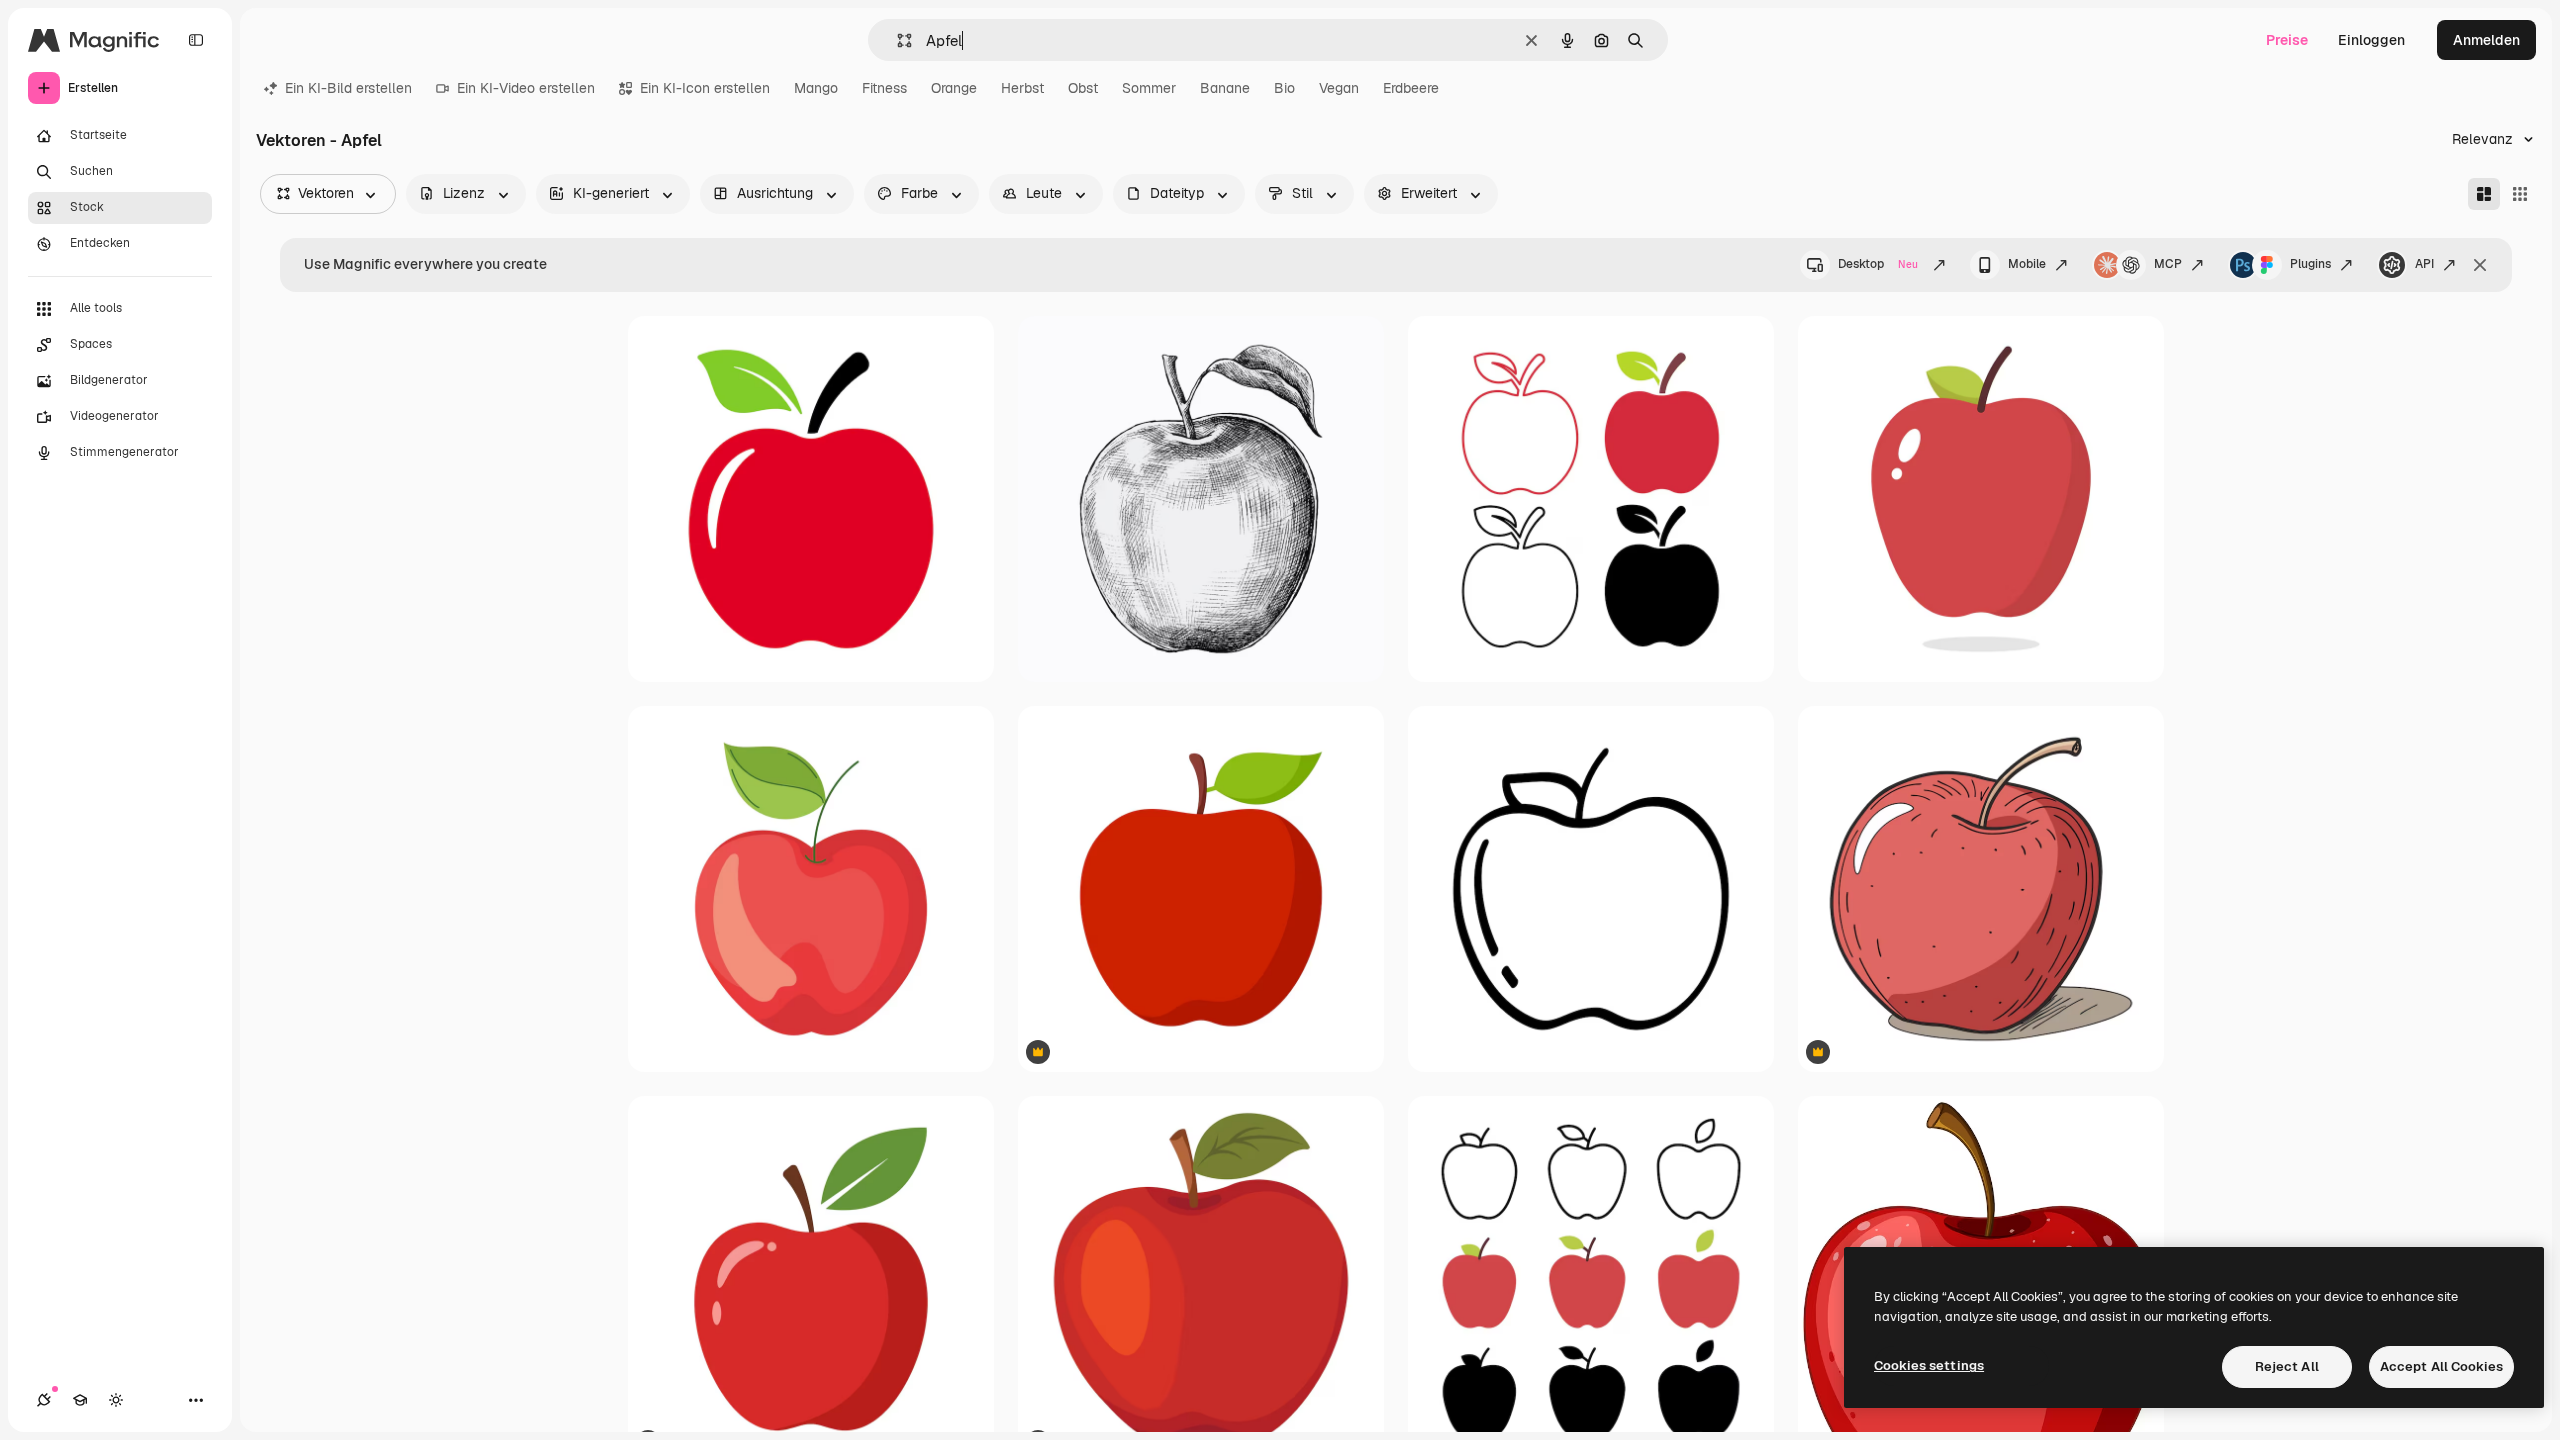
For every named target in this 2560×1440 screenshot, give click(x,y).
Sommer (1149, 88)
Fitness (884, 88)
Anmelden (2486, 40)
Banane (1225, 88)
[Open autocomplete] (896, 40)
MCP (2168, 264)
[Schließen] (2480, 265)
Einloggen (2371, 40)
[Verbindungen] (44, 1400)
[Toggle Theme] (116, 1400)
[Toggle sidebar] (196, 40)
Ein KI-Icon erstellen (705, 88)
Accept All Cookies (2441, 1366)
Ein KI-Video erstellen (526, 88)
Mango (816, 88)
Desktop (1878, 264)
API (2424, 264)
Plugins (2310, 264)
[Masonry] (2484, 194)
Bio (1284, 88)
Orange (954, 88)
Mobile (2027, 264)
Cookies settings (1929, 1365)
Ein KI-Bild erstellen (348, 88)
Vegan (1339, 88)
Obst (1083, 88)
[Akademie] (80, 1400)
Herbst (1022, 88)
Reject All (2287, 1366)
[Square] (2520, 194)
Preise (2287, 40)
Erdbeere (1411, 88)
